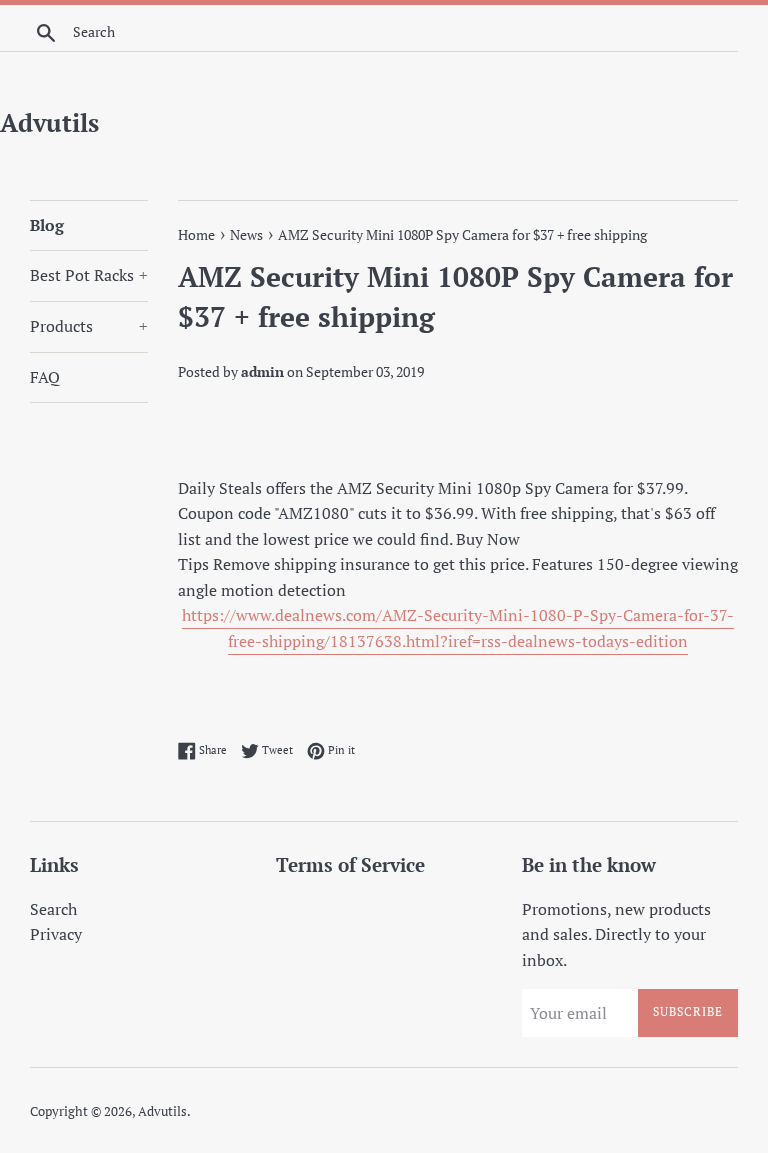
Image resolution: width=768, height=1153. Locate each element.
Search (53, 909)
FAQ (45, 377)
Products (89, 326)
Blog (47, 225)
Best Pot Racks (89, 275)
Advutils (49, 122)
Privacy (56, 934)
